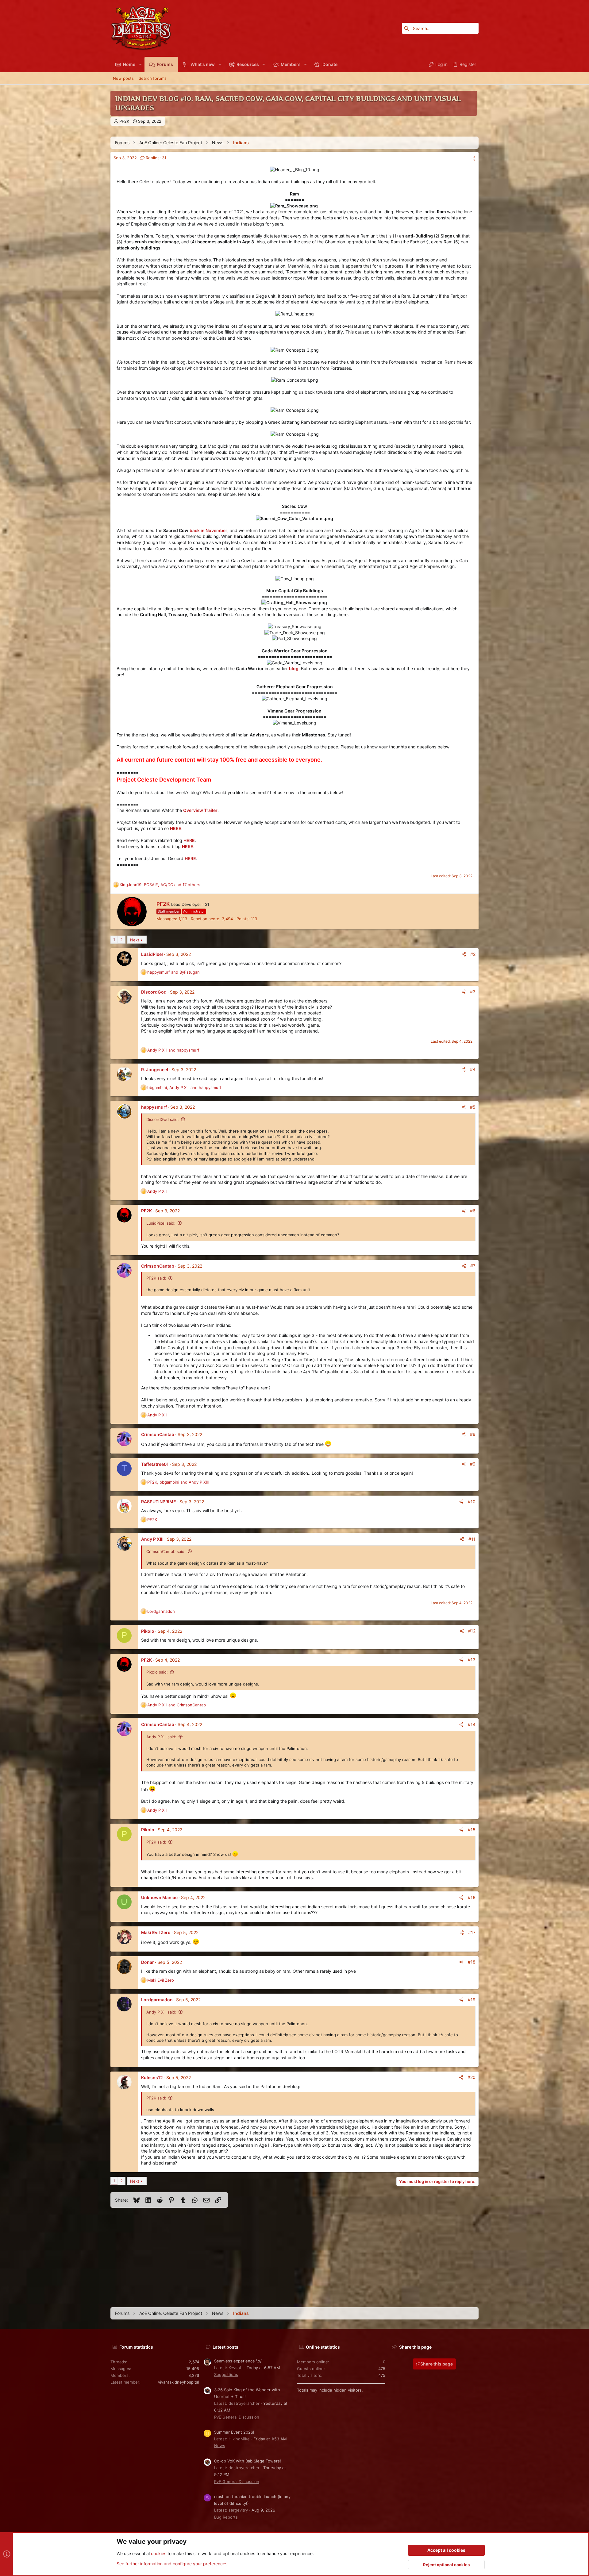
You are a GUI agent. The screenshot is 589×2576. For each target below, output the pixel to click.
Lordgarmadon (157, 2000)
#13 (472, 1660)
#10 (472, 1502)
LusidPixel (152, 954)
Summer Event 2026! (234, 2432)
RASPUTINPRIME (159, 1502)
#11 (472, 1539)
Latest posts (225, 2347)
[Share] (474, 158)
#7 (473, 1266)
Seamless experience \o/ (238, 2361)
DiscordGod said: (163, 1119)
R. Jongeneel (155, 1070)
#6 (473, 1211)
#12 (472, 1631)
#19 (472, 2000)
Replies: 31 (155, 158)
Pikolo (148, 1631)
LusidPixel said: (161, 1223)
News (220, 2446)
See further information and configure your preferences (172, 2564)
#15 (472, 1830)
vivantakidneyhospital (179, 2382)
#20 (472, 2077)
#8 (473, 1434)
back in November (208, 530)
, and (184, 1087)
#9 (473, 1464)
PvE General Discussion (237, 2417)
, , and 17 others (160, 885)
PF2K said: (156, 1278)
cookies (159, 2553)
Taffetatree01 (155, 1464)
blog (294, 668)
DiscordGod (154, 992)
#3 (473, 992)
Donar (148, 1962)
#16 (472, 1897)
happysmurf (154, 1107)
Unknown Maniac (159, 1897)
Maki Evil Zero (156, 1932)
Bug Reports (226, 2517)
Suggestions (226, 2374)
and (173, 972)
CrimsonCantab (158, 1266)
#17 (472, 1932)
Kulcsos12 (152, 2078)
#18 (472, 1962)
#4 (473, 1069)
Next (135, 940)
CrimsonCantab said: (166, 1551)
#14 (472, 1724)
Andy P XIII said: (161, 1737)
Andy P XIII (152, 1539)
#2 (473, 954)
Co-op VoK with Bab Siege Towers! (248, 2461)
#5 (473, 1107)
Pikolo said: (157, 1672)
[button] (140, 64)
